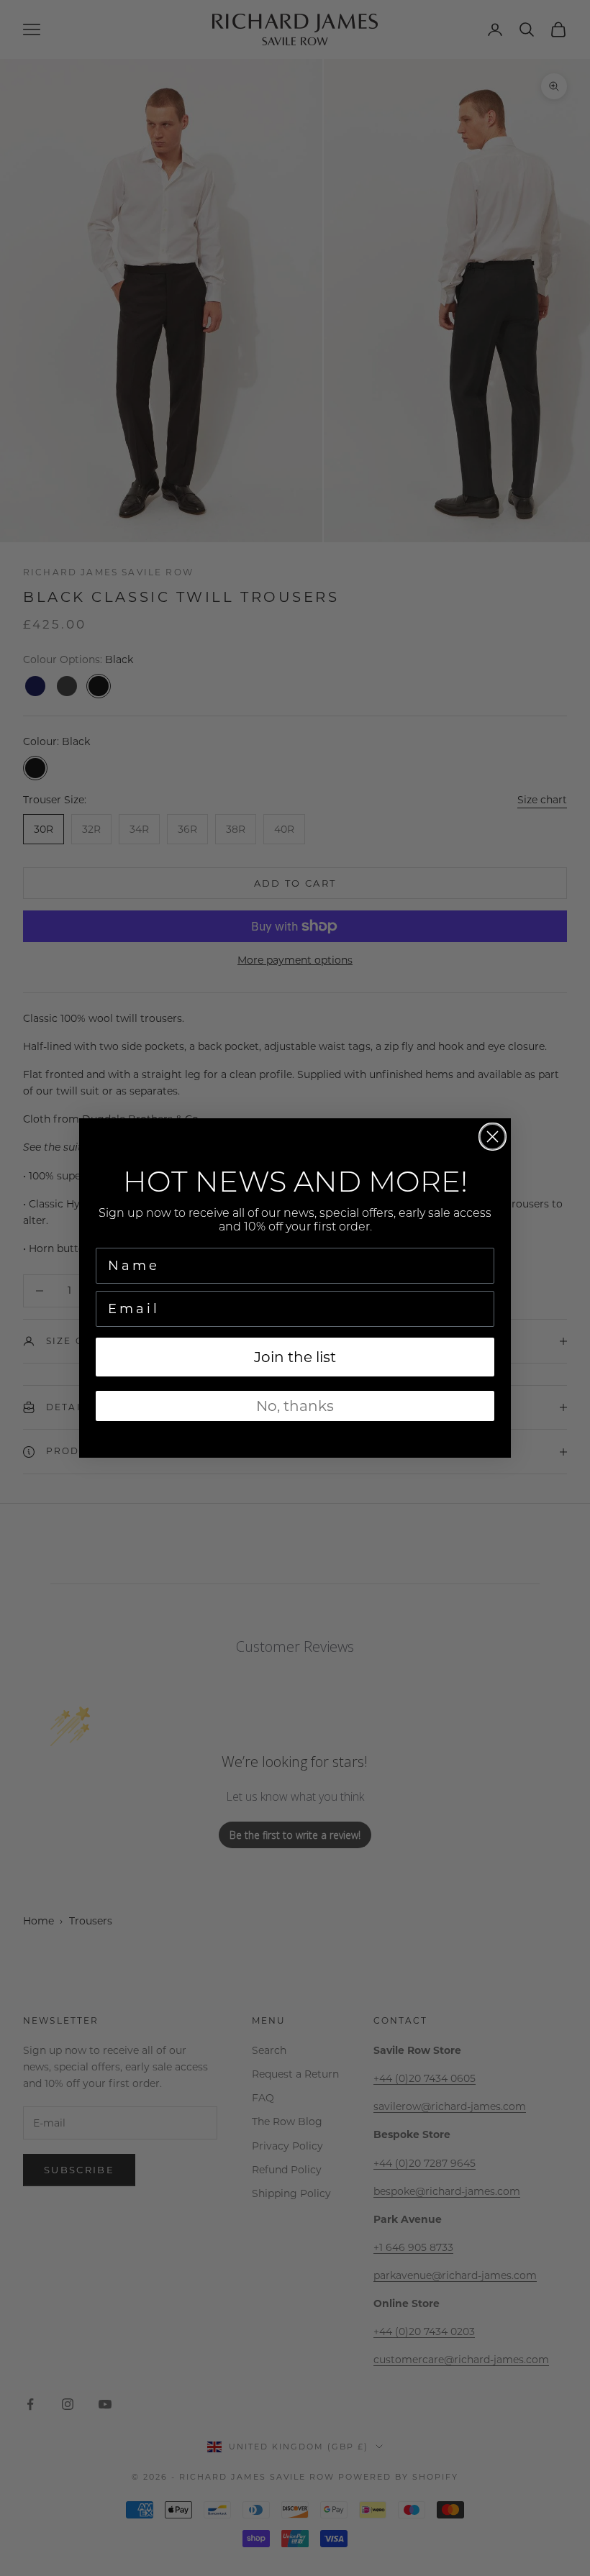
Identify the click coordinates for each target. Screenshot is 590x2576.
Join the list (295, 1357)
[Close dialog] (493, 1137)
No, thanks (295, 1406)
